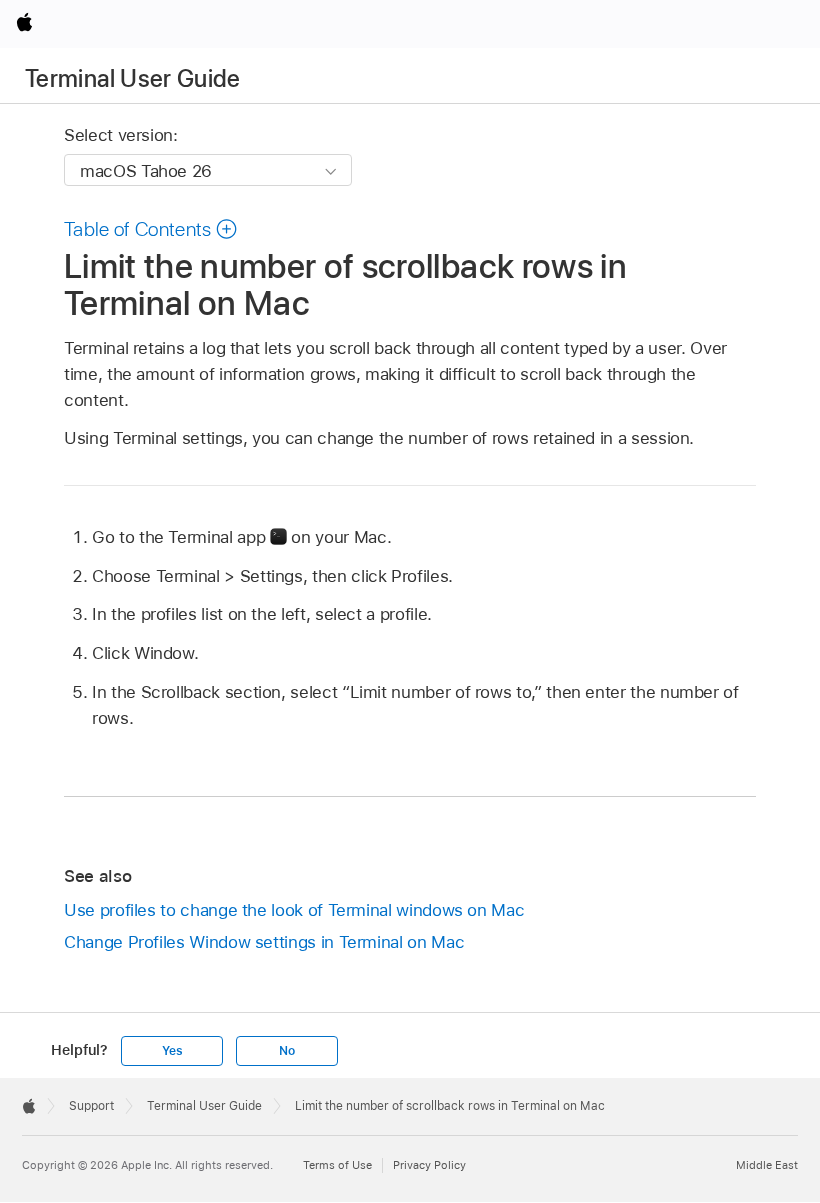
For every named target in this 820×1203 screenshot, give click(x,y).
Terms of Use (337, 1165)
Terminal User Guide (133, 78)
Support (91, 1106)
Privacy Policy (429, 1165)
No (287, 1051)
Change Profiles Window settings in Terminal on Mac (264, 942)
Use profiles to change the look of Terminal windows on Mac (294, 910)
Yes (172, 1051)
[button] (151, 229)
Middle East (767, 1165)
